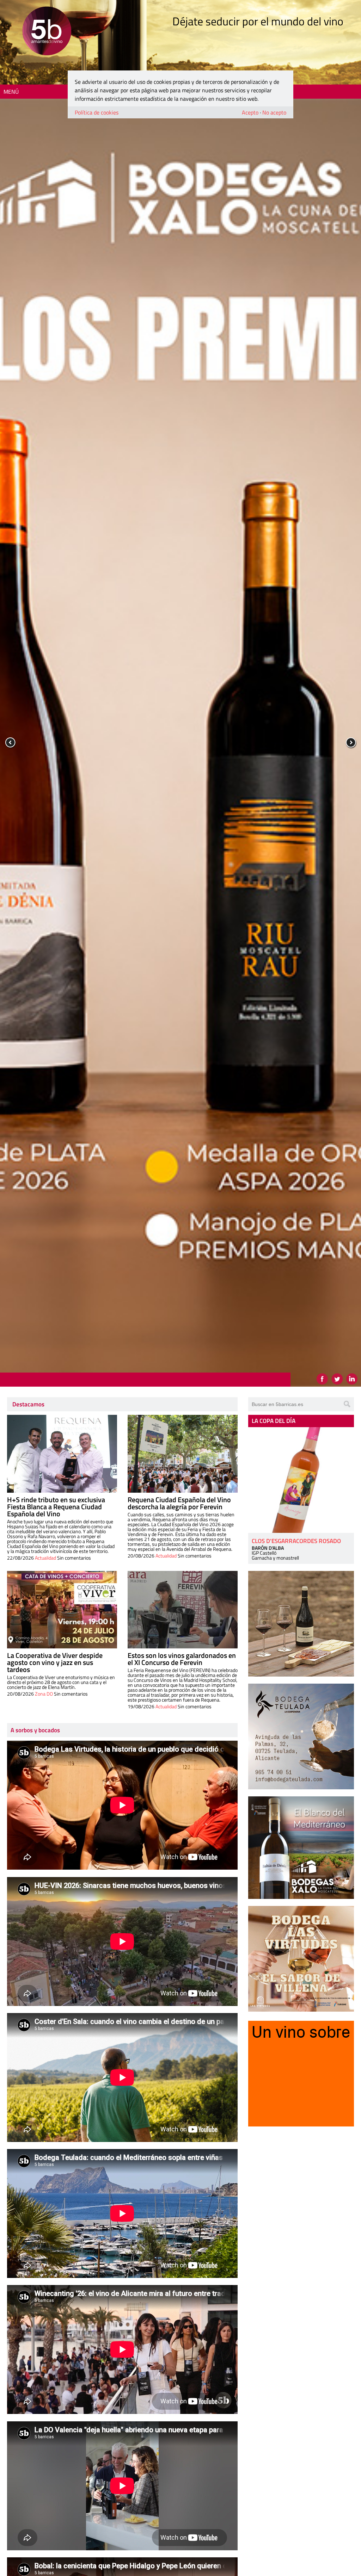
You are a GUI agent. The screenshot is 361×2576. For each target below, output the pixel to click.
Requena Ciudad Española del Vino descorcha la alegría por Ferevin (179, 1503)
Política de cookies (97, 112)
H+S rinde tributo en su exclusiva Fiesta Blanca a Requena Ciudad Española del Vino (56, 1507)
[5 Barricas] (47, 32)
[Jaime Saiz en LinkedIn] (352, 1379)
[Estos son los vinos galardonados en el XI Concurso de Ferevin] (183, 1610)
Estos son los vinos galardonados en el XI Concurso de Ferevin (182, 1659)
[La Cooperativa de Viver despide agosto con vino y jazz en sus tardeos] (62, 1610)
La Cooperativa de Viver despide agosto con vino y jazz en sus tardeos (55, 1662)
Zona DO (44, 1694)
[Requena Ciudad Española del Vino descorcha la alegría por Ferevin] (183, 1454)
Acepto (250, 112)
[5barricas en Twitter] (337, 1379)
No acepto (274, 112)
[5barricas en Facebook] (322, 1379)
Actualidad (45, 1558)
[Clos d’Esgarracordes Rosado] (301, 1480)
